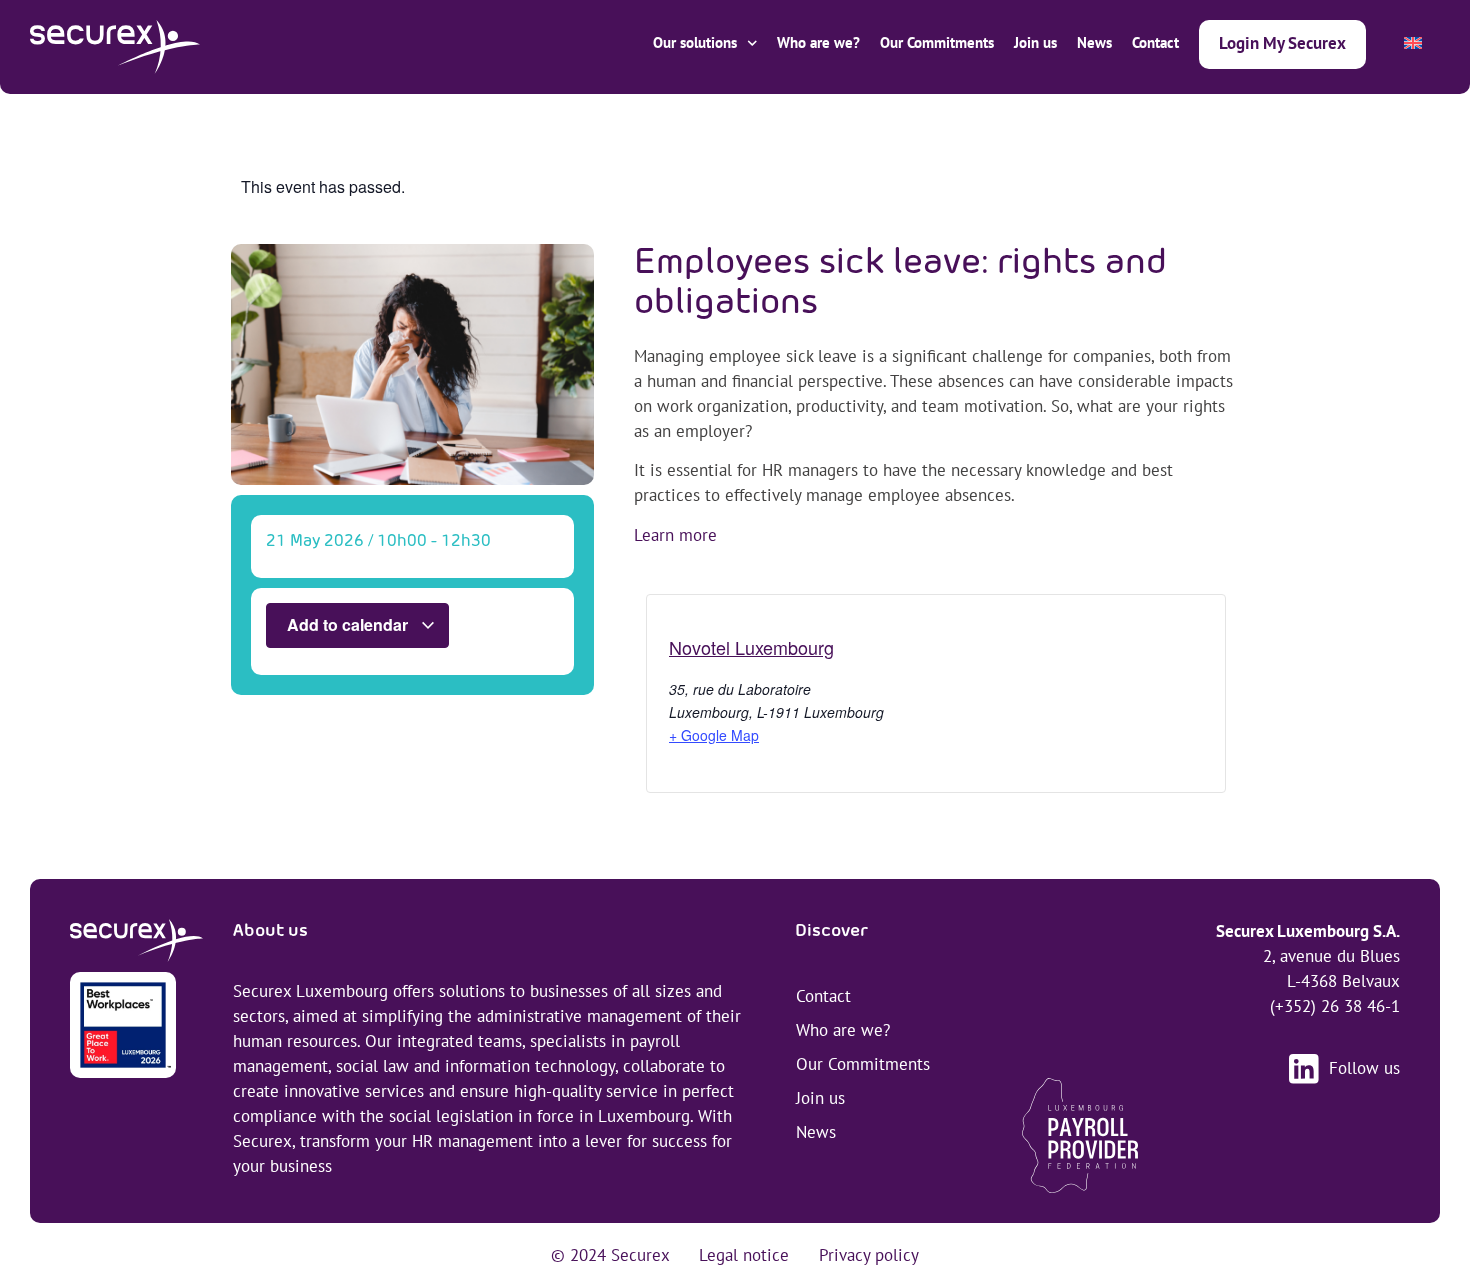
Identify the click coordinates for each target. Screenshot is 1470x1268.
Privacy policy (869, 1255)
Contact (1155, 42)
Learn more (675, 535)
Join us (1035, 42)
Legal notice (744, 1255)
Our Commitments (937, 42)
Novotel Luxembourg (751, 647)
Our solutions (695, 42)
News (1094, 42)
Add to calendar (349, 624)
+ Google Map (714, 735)
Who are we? (818, 42)
